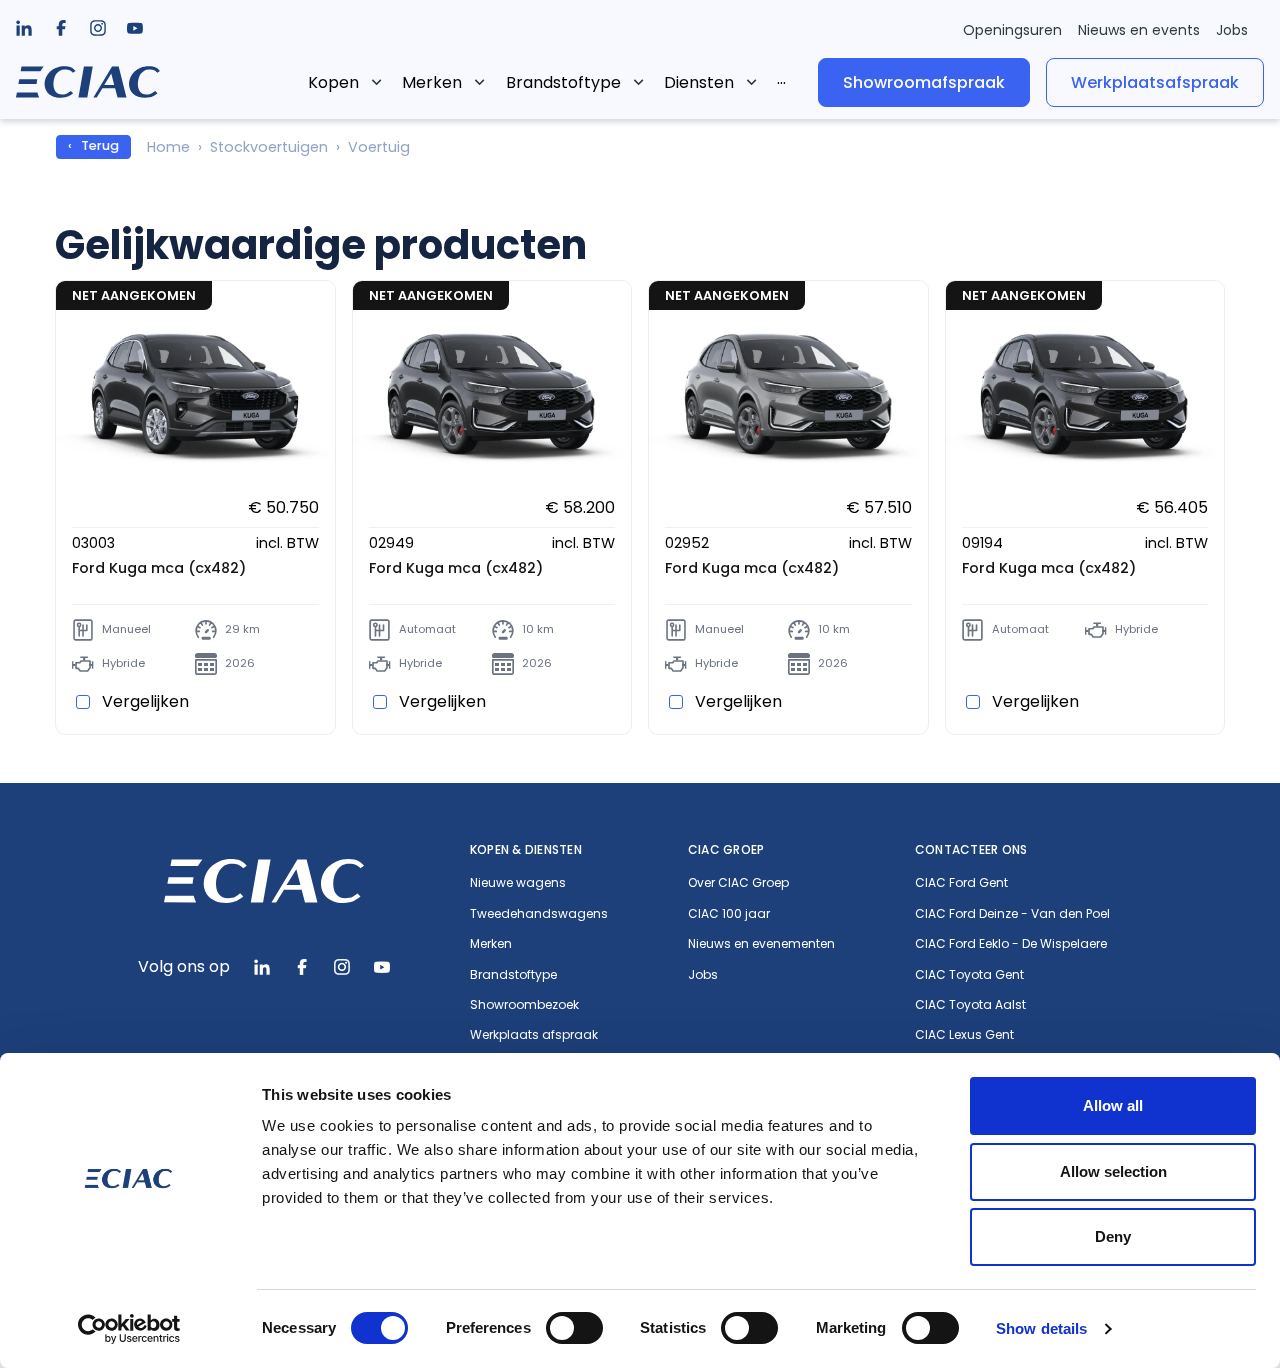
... (781, 78)
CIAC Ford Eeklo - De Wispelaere (1011, 944)
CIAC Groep (726, 849)
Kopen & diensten (526, 849)
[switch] (574, 1328)
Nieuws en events (1139, 30)
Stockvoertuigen (269, 147)
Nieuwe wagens (518, 883)
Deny (1113, 1236)
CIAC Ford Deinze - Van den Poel (1012, 914)
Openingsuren (1012, 30)
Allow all (1113, 1105)
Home (168, 147)
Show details (1041, 1328)
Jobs (1232, 30)
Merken (432, 82)
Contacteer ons (971, 849)
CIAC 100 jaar (729, 914)
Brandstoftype (563, 82)
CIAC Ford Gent (961, 883)
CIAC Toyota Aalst (970, 1005)
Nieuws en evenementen (761, 944)
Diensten (699, 82)
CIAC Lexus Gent (964, 1035)
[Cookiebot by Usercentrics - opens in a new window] (129, 1329)
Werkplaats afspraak (534, 1035)
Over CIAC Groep (738, 883)
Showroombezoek (524, 1005)
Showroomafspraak (924, 81)
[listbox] (61, 28)
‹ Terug (93, 145)
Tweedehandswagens (539, 914)
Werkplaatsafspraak (1155, 81)
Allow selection (1113, 1171)
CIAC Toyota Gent (969, 975)
